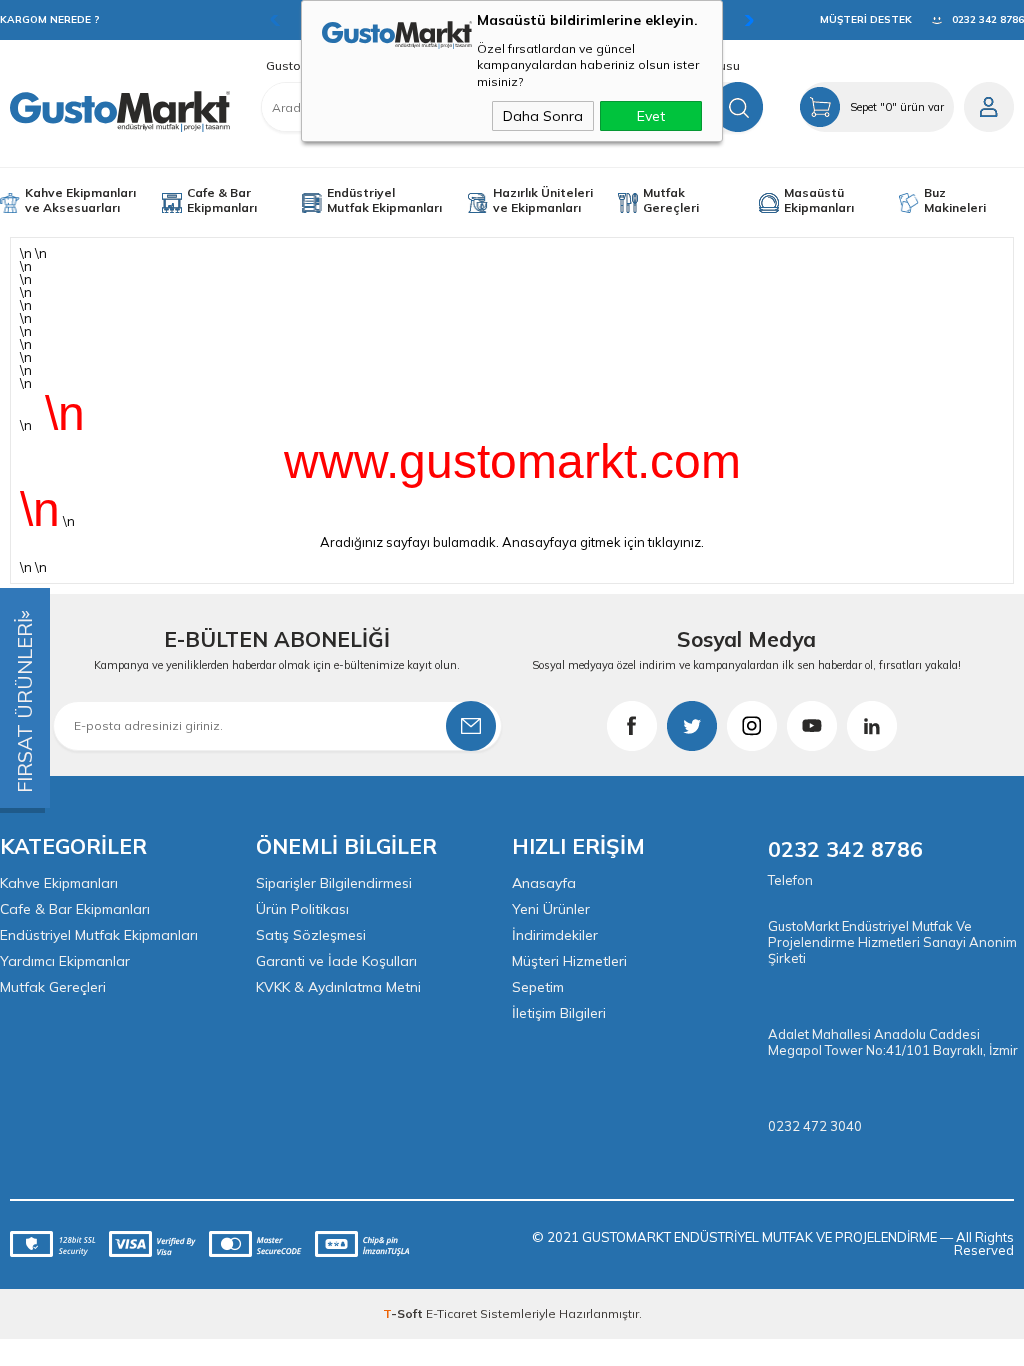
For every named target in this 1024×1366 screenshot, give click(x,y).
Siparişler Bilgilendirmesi (334, 883)
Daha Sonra (543, 116)
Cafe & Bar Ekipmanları (222, 200)
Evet (651, 116)
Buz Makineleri (955, 200)
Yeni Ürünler (551, 909)
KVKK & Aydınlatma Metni (338, 987)
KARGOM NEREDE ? (50, 19)
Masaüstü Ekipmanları (819, 200)
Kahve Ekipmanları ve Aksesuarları (80, 200)
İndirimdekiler (555, 935)
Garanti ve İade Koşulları (336, 961)
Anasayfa (544, 883)
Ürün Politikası (302, 909)
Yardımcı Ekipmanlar (65, 961)
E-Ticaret (451, 1313)
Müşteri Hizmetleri (569, 961)
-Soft (404, 1313)
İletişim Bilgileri (559, 1013)
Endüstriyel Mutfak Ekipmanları (384, 200)
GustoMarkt (299, 66)
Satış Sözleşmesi (311, 935)
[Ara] (738, 107)
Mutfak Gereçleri (671, 200)
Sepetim (538, 987)
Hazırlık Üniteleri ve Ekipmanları (543, 200)
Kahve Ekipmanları (59, 883)
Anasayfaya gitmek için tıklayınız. (603, 542)
